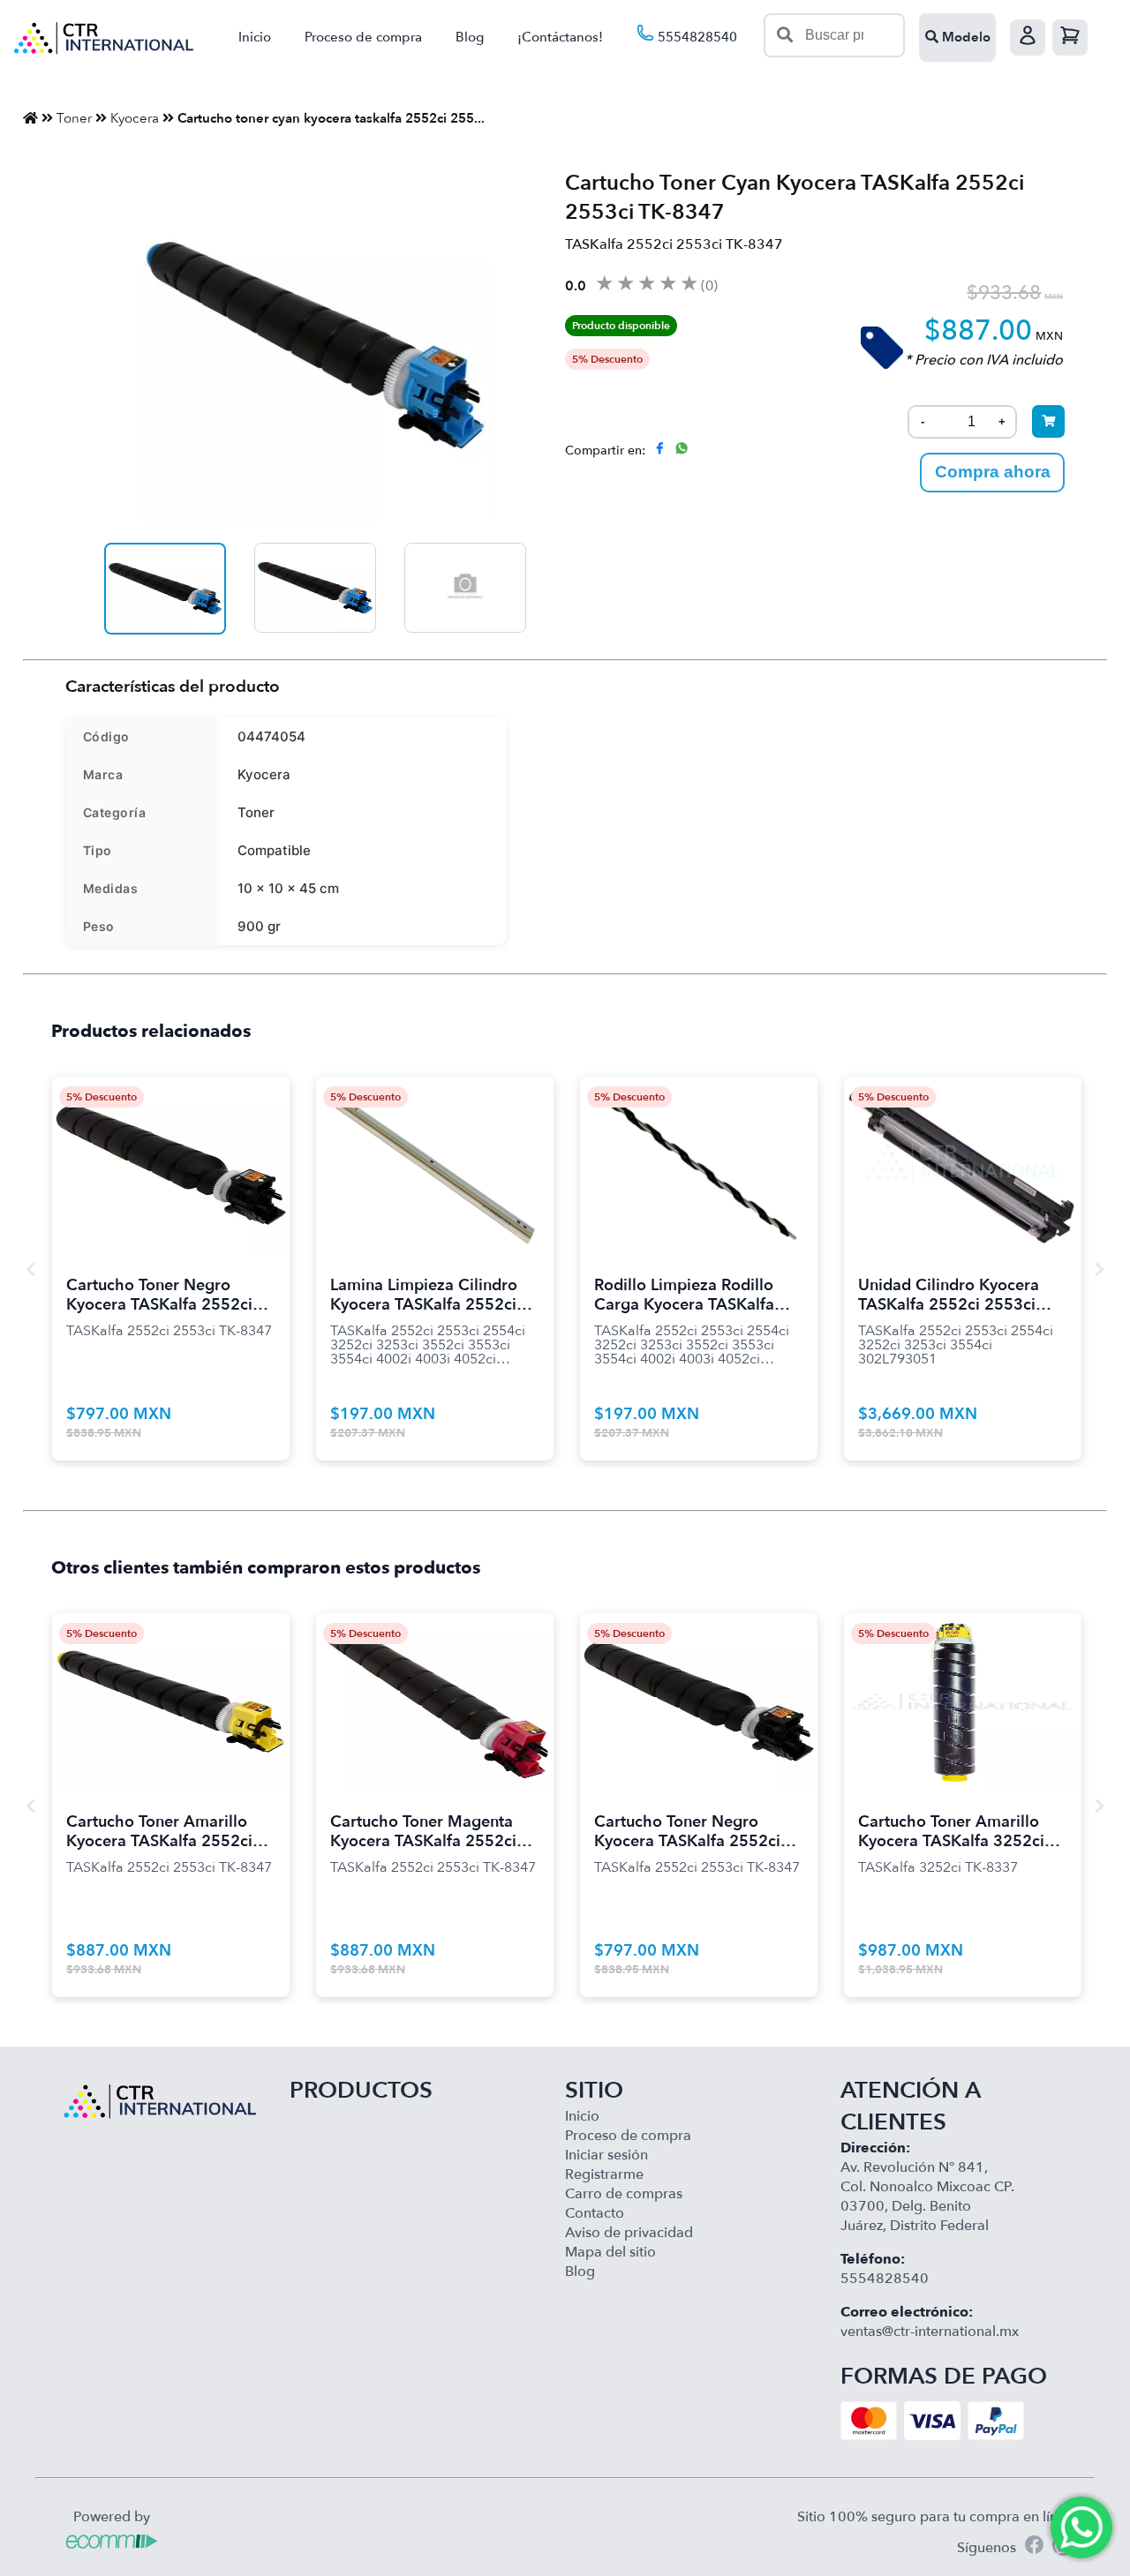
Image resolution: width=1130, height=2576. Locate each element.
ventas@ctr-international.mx (930, 2332)
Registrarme (604, 2174)
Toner (74, 118)
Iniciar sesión (606, 2155)
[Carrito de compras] (1070, 38)
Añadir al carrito (170, 1143)
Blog (470, 37)
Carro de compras (624, 2194)
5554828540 (696, 37)
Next (1099, 1269)
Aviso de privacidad (629, 2233)
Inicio (255, 37)
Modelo (964, 37)
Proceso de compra (363, 37)
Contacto (595, 2213)
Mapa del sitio (610, 2252)
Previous (31, 1269)
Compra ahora (993, 472)
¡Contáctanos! (560, 37)
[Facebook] (1034, 2547)
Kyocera (135, 118)
